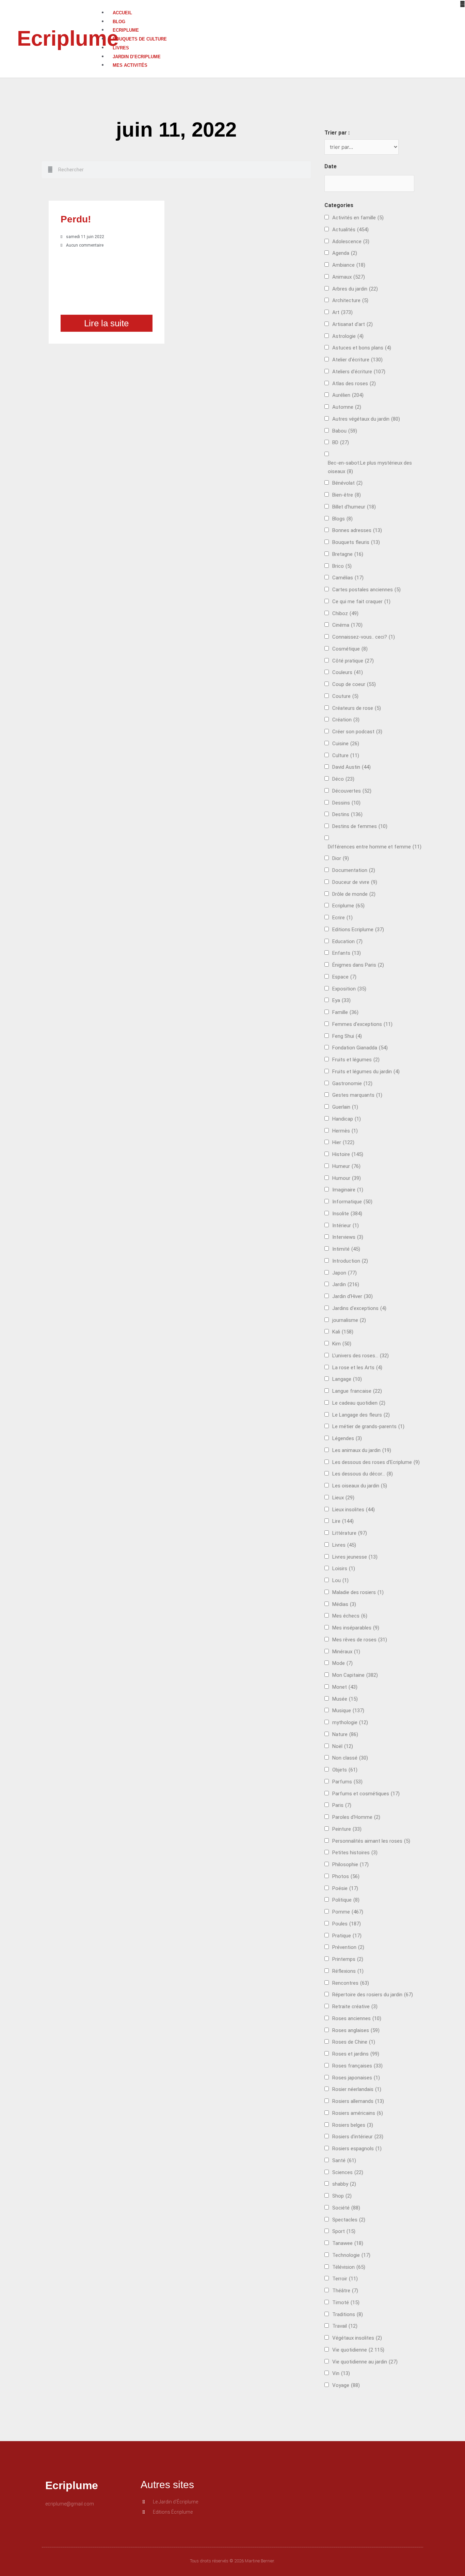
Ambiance (349, 265)
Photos (346, 1876)
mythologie (350, 1722)
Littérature (350, 1533)
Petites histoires (355, 1853)
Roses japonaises (356, 2078)
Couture (345, 696)
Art (342, 312)
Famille (345, 1012)
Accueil (122, 13)
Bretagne (348, 554)
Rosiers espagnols (357, 2149)
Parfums (347, 1782)
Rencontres (351, 1983)
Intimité (346, 1249)
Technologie (351, 2255)
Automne (347, 407)
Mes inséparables (356, 1628)
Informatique (352, 1202)
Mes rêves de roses (360, 1640)
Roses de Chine (354, 2042)
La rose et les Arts (357, 1368)
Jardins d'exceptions (359, 1308)
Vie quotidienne (358, 2350)
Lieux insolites (354, 1510)
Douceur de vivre (355, 882)
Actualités (350, 230)
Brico (342, 566)
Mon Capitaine (355, 1675)
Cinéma (347, 625)
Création (346, 720)
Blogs (342, 519)
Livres (121, 48)
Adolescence (351, 241)
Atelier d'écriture (357, 360)
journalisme (349, 1320)
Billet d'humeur (354, 507)
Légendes (347, 1438)
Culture (346, 755)
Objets (345, 1770)
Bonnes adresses (357, 530)
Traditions (348, 2314)
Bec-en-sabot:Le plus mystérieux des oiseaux (370, 467)
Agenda (345, 253)
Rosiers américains (358, 2113)
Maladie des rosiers (358, 1592)
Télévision (349, 2267)
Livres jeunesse (355, 1557)
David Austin (351, 767)
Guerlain (345, 1107)
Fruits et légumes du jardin (366, 1072)
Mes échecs (350, 1616)
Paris (342, 1805)
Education (347, 941)
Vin (341, 2373)
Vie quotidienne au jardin (365, 2362)
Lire (343, 1521)
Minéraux (346, 1652)
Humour (347, 1178)
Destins (347, 814)
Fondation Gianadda (360, 1048)
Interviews (348, 1237)
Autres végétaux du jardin (366, 419)
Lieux (343, 1498)
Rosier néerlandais (357, 2089)
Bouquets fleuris (356, 542)
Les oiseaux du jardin (360, 1486)
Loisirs (344, 1568)
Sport (344, 2231)
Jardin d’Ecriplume (137, 57)
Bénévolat (347, 483)
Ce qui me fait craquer (361, 602)
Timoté (346, 2302)
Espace (344, 977)
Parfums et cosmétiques (366, 1794)
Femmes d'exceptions (362, 1024)
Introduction (350, 1261)
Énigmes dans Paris (358, 965)
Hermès (345, 1131)
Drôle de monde (354, 894)
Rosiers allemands (358, 2101)
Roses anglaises (356, 2030)
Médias (344, 1604)
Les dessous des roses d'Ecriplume (376, 1462)
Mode (342, 1663)
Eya (341, 1000)
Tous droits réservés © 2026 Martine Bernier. (233, 2561)
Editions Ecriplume (358, 930)
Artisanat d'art (352, 324)
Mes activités (130, 65)
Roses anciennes (357, 2018)
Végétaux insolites (357, 2338)
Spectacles (349, 2220)
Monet (345, 1687)
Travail (345, 2326)
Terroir (345, 2279)
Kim (342, 1344)
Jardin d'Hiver (352, 1296)
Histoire (348, 1154)
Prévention (348, 1947)
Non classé (350, 1758)
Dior (341, 858)
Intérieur (346, 1225)
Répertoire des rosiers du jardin (373, 1995)
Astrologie (348, 336)
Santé (344, 2160)
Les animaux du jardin (362, 1450)
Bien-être (347, 495)
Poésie (345, 1888)
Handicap (347, 1119)
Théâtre (345, 2291)
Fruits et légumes (356, 1060)
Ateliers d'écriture (359, 372)
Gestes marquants (357, 1095)
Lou (340, 1580)
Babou (345, 431)
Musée (345, 1699)
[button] (283, 4)
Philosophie (350, 1864)
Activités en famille (358, 218)
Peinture (347, 1829)
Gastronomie (352, 1083)
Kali (343, 1332)
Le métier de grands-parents (368, 1426)
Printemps (348, 1959)
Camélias (348, 578)
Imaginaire (348, 1190)
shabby (344, 2184)
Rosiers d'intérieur (358, 2137)
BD (341, 442)
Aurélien (348, 395)
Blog (119, 22)
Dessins (346, 803)
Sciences (348, 2172)
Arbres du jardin (355, 289)
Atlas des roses (354, 384)
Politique (346, 1900)
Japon (344, 1273)
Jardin (346, 1284)
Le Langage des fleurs (361, 1415)
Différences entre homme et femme (375, 847)
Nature (345, 1734)
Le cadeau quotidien (359, 1403)
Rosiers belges (353, 2125)
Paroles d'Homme (356, 1817)
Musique (348, 1711)
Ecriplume (68, 38)
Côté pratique (353, 661)
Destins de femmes (360, 826)
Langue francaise (357, 1391)
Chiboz (345, 613)
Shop (342, 2196)
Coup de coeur (354, 684)
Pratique (347, 1936)
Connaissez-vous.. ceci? (364, 637)
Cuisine (346, 744)
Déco (343, 779)
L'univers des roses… (360, 1356)
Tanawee (348, 2243)
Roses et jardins (356, 2054)
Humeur (346, 1166)
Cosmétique (350, 649)
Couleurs (348, 672)
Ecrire (342, 918)
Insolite (347, 1214)
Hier (343, 1142)
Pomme (348, 1912)
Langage (347, 1379)
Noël (343, 1746)
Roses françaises (357, 2066)
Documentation (354, 870)
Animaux (349, 277)
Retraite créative (355, 2007)
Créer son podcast (357, 732)
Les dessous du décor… (363, 1474)
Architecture (350, 300)
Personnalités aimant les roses (371, 1841)
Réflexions (348, 1971)
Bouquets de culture (140, 39)
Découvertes (352, 791)
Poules (347, 1924)
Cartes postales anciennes (366, 590)
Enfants (347, 953)
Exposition (349, 989)
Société (346, 2208)
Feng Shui (347, 1036)
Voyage (346, 2385)
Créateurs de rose (357, 708)
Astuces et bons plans (362, 348)
